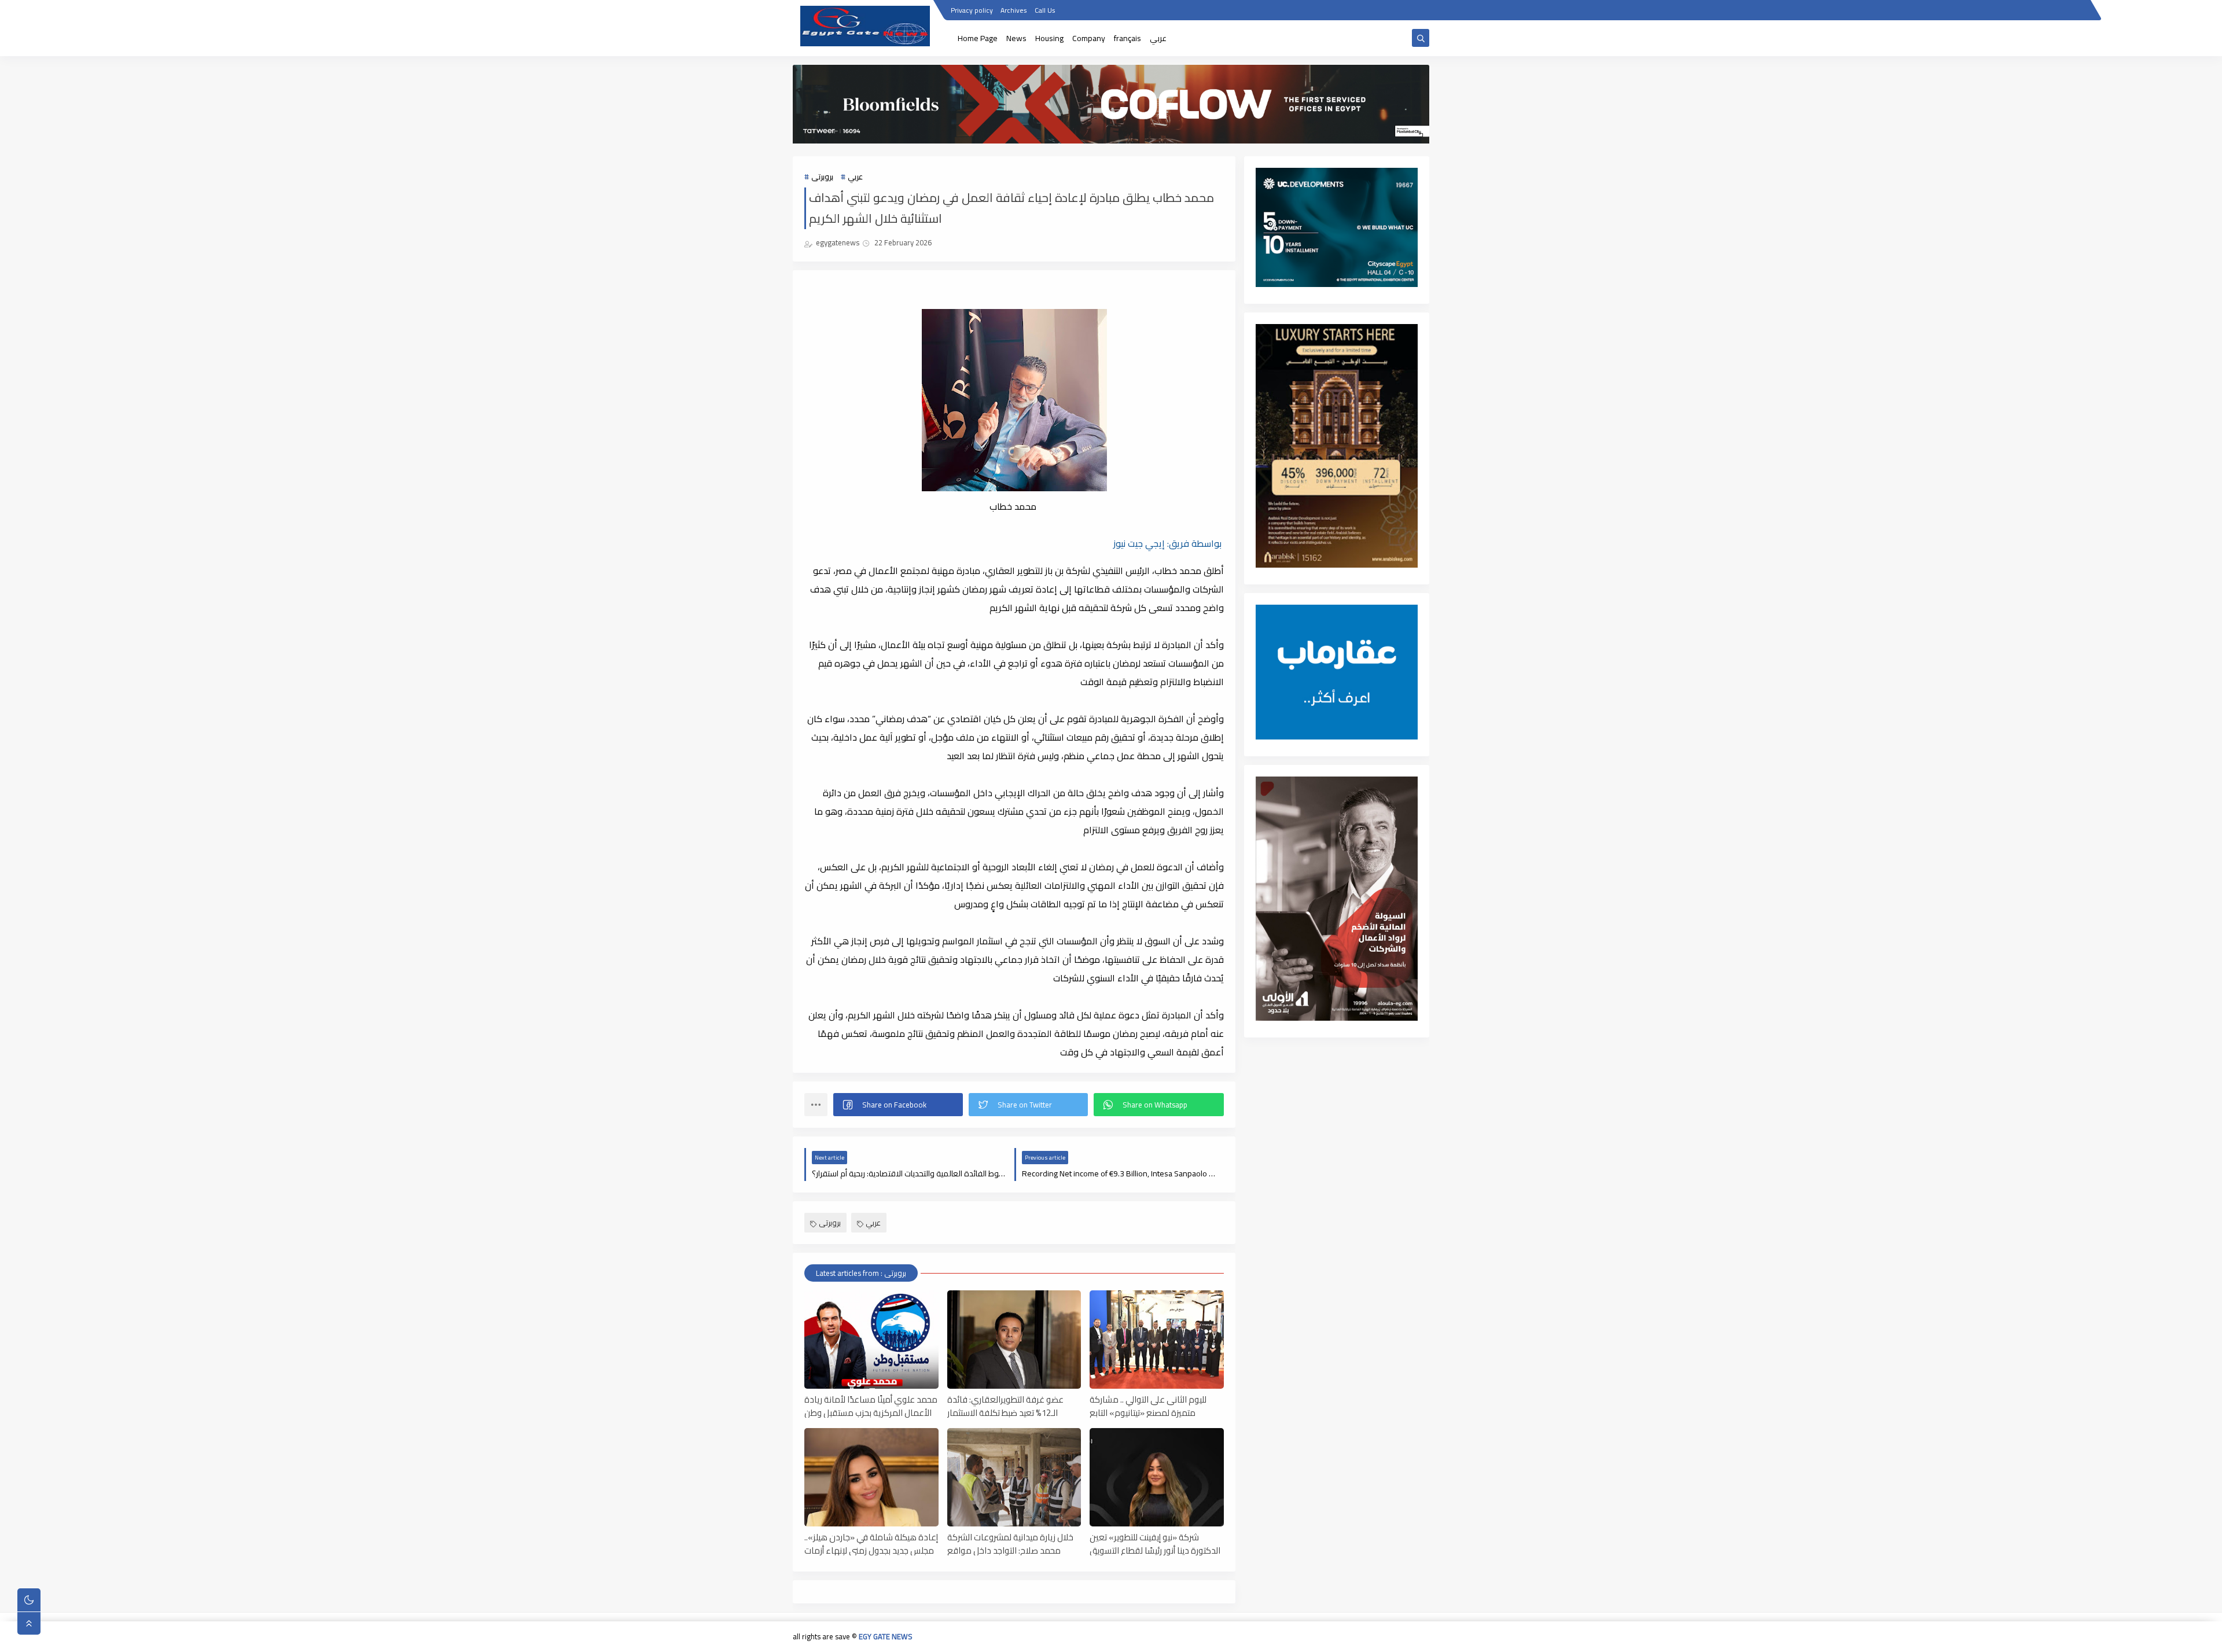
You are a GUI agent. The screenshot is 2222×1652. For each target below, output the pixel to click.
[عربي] (1421, 1638)
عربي (1158, 38)
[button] (898, 1105)
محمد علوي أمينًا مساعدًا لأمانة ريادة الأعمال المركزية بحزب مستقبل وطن (871, 1406)
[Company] (1384, 1638)
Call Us (1045, 10)
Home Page (978, 38)
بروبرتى (822, 176)
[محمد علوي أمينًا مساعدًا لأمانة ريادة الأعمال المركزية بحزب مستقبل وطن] (871, 1340)
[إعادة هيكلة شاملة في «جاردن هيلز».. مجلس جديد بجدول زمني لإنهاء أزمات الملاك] (871, 1477)
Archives (1014, 10)
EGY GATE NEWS (886, 1636)
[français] (1403, 1638)
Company (1089, 38)
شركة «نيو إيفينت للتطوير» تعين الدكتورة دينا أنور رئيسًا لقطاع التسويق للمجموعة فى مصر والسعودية (1155, 1543)
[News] (1347, 1638)
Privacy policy (972, 10)
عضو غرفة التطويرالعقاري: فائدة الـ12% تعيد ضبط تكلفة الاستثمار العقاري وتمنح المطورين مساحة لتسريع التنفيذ (1005, 1406)
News (1016, 38)
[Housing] (1366, 1638)
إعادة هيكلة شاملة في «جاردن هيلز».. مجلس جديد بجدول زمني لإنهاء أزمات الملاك (871, 1543)
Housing (1049, 38)
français (1127, 38)
